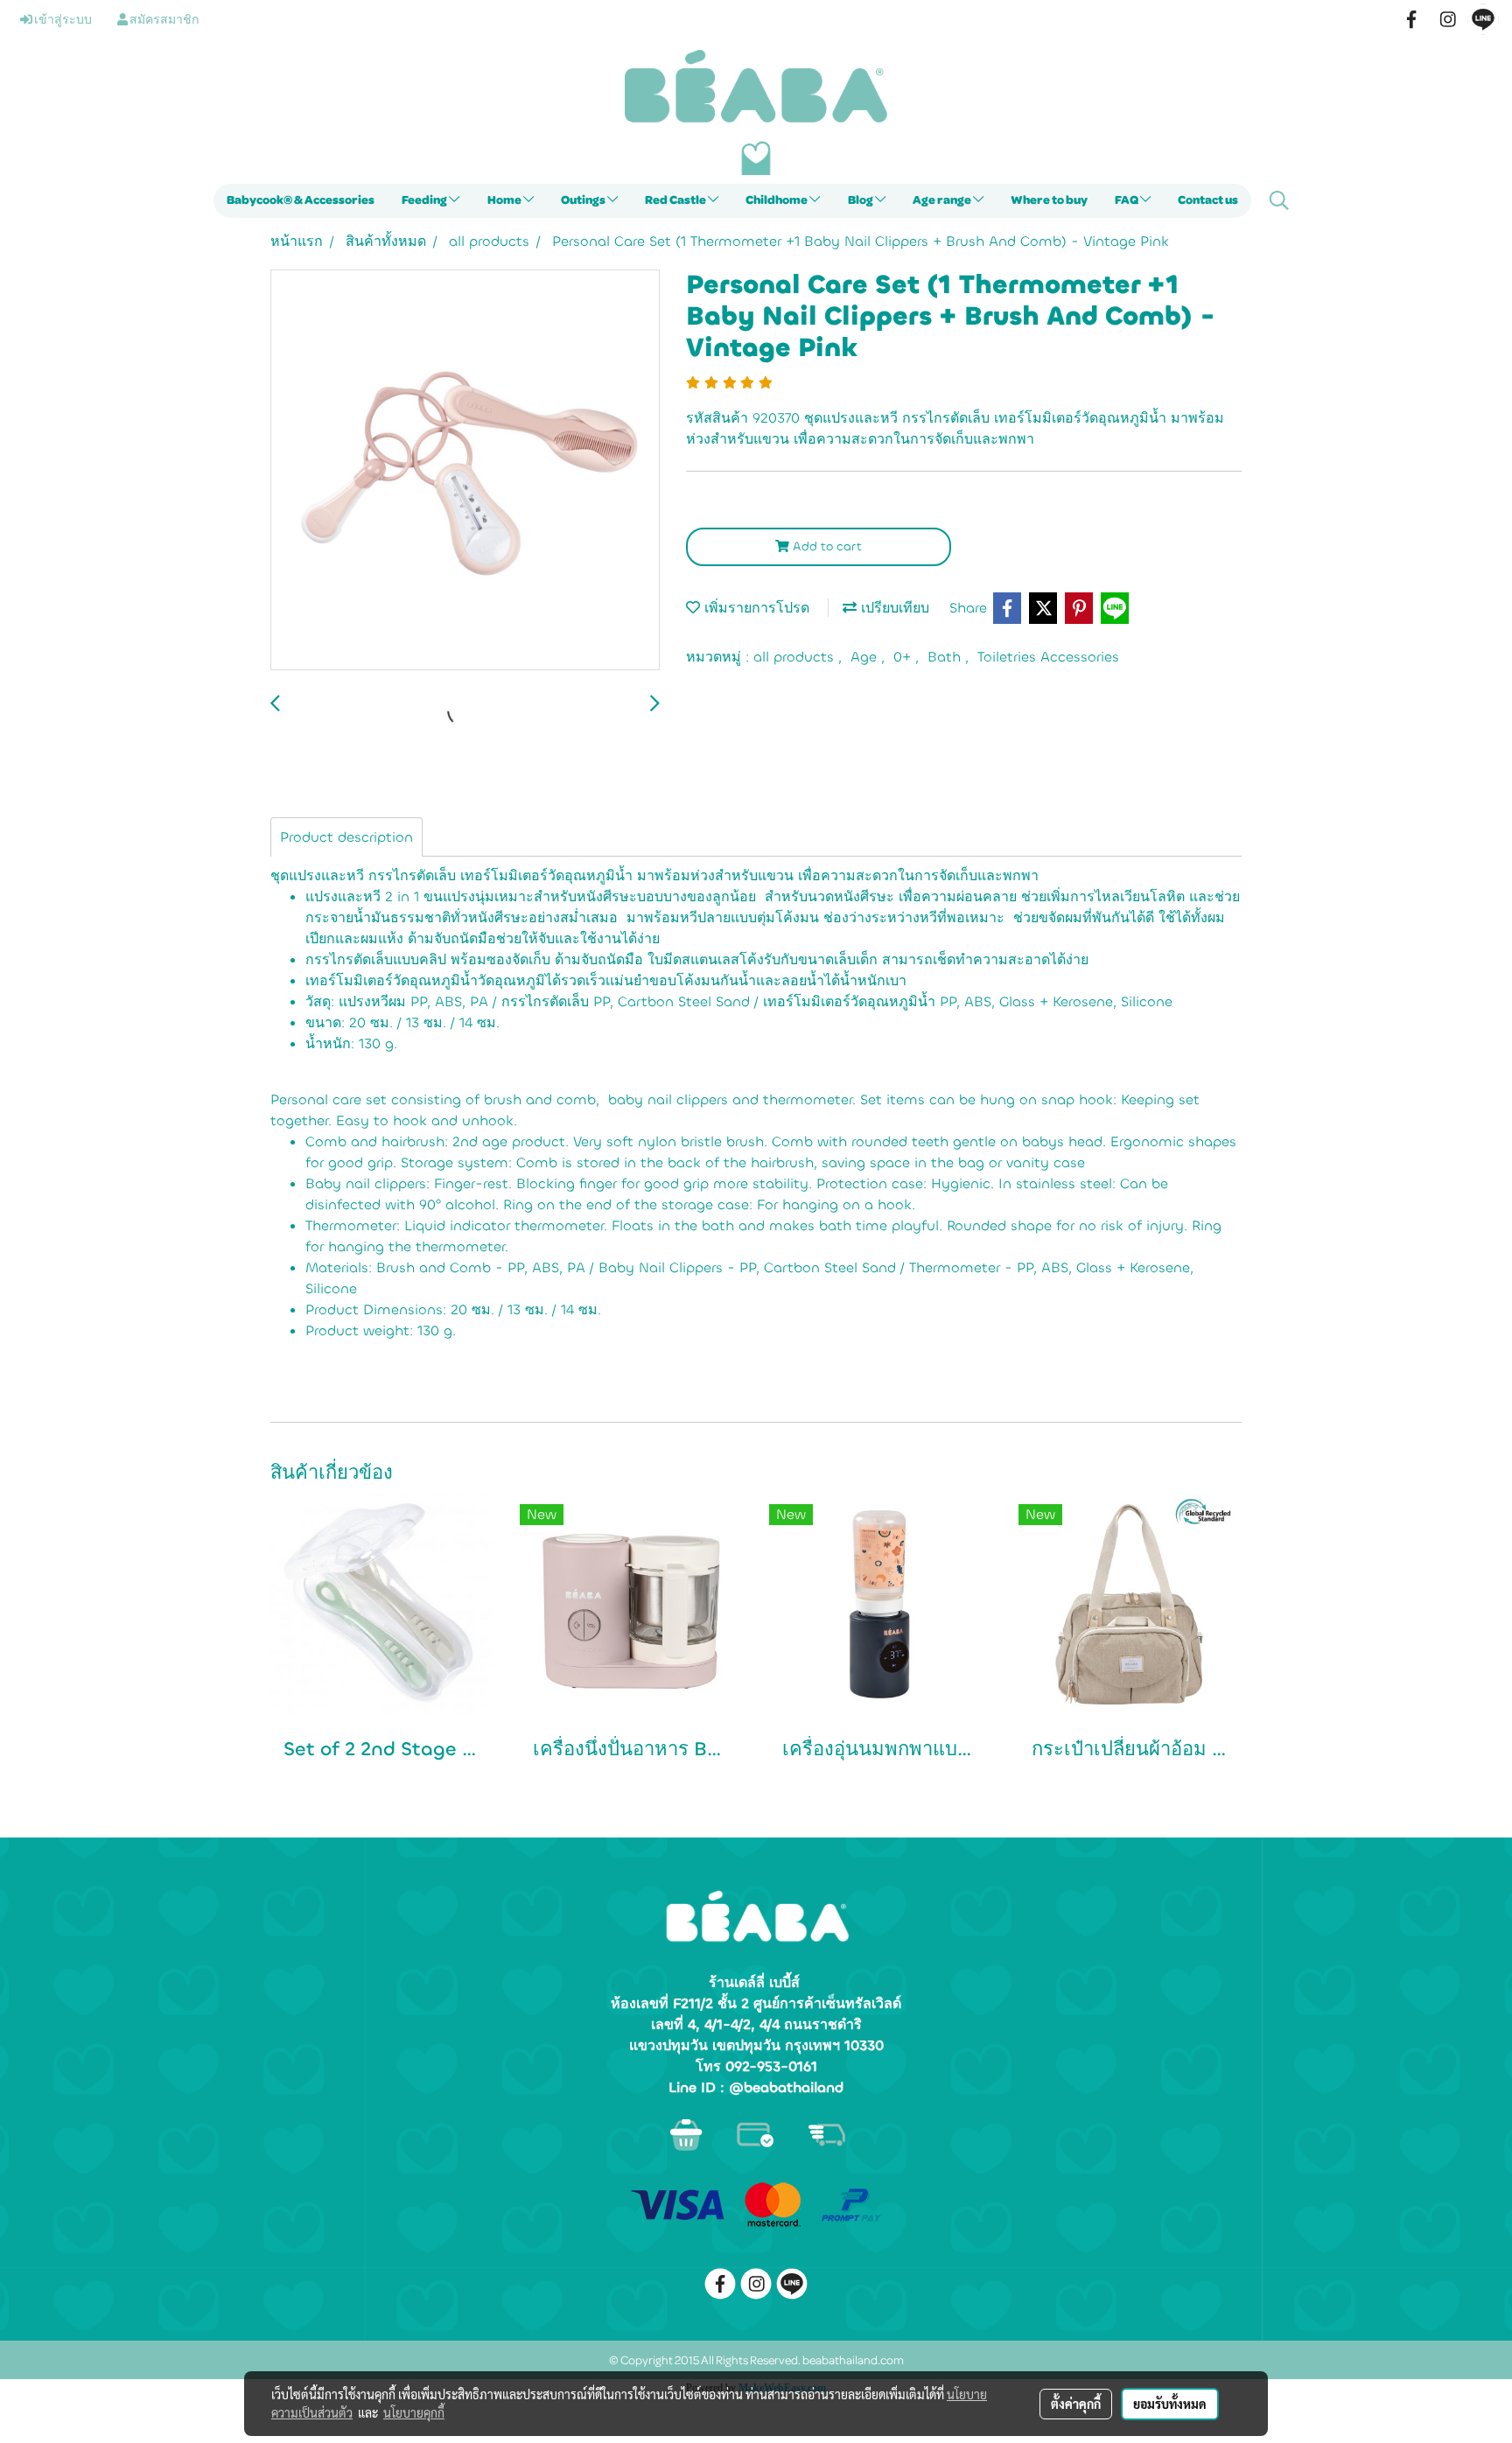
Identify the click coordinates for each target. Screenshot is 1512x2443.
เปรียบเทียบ (893, 608)
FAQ (1127, 200)
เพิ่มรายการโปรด (755, 608)
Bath (946, 657)
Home (505, 200)
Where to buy (1049, 200)
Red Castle (676, 200)
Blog (861, 200)
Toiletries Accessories (1048, 657)
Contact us (1208, 200)
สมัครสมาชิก (163, 20)
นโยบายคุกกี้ (414, 2412)
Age (866, 657)
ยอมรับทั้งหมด (1170, 2404)
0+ (904, 657)
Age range (943, 200)
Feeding (425, 200)
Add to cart (826, 546)
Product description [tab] (346, 837)
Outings (584, 200)
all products (796, 657)
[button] (1279, 200)
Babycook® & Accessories (301, 200)
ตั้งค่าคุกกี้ (1076, 2404)
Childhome (777, 200)
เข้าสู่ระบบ (62, 20)
